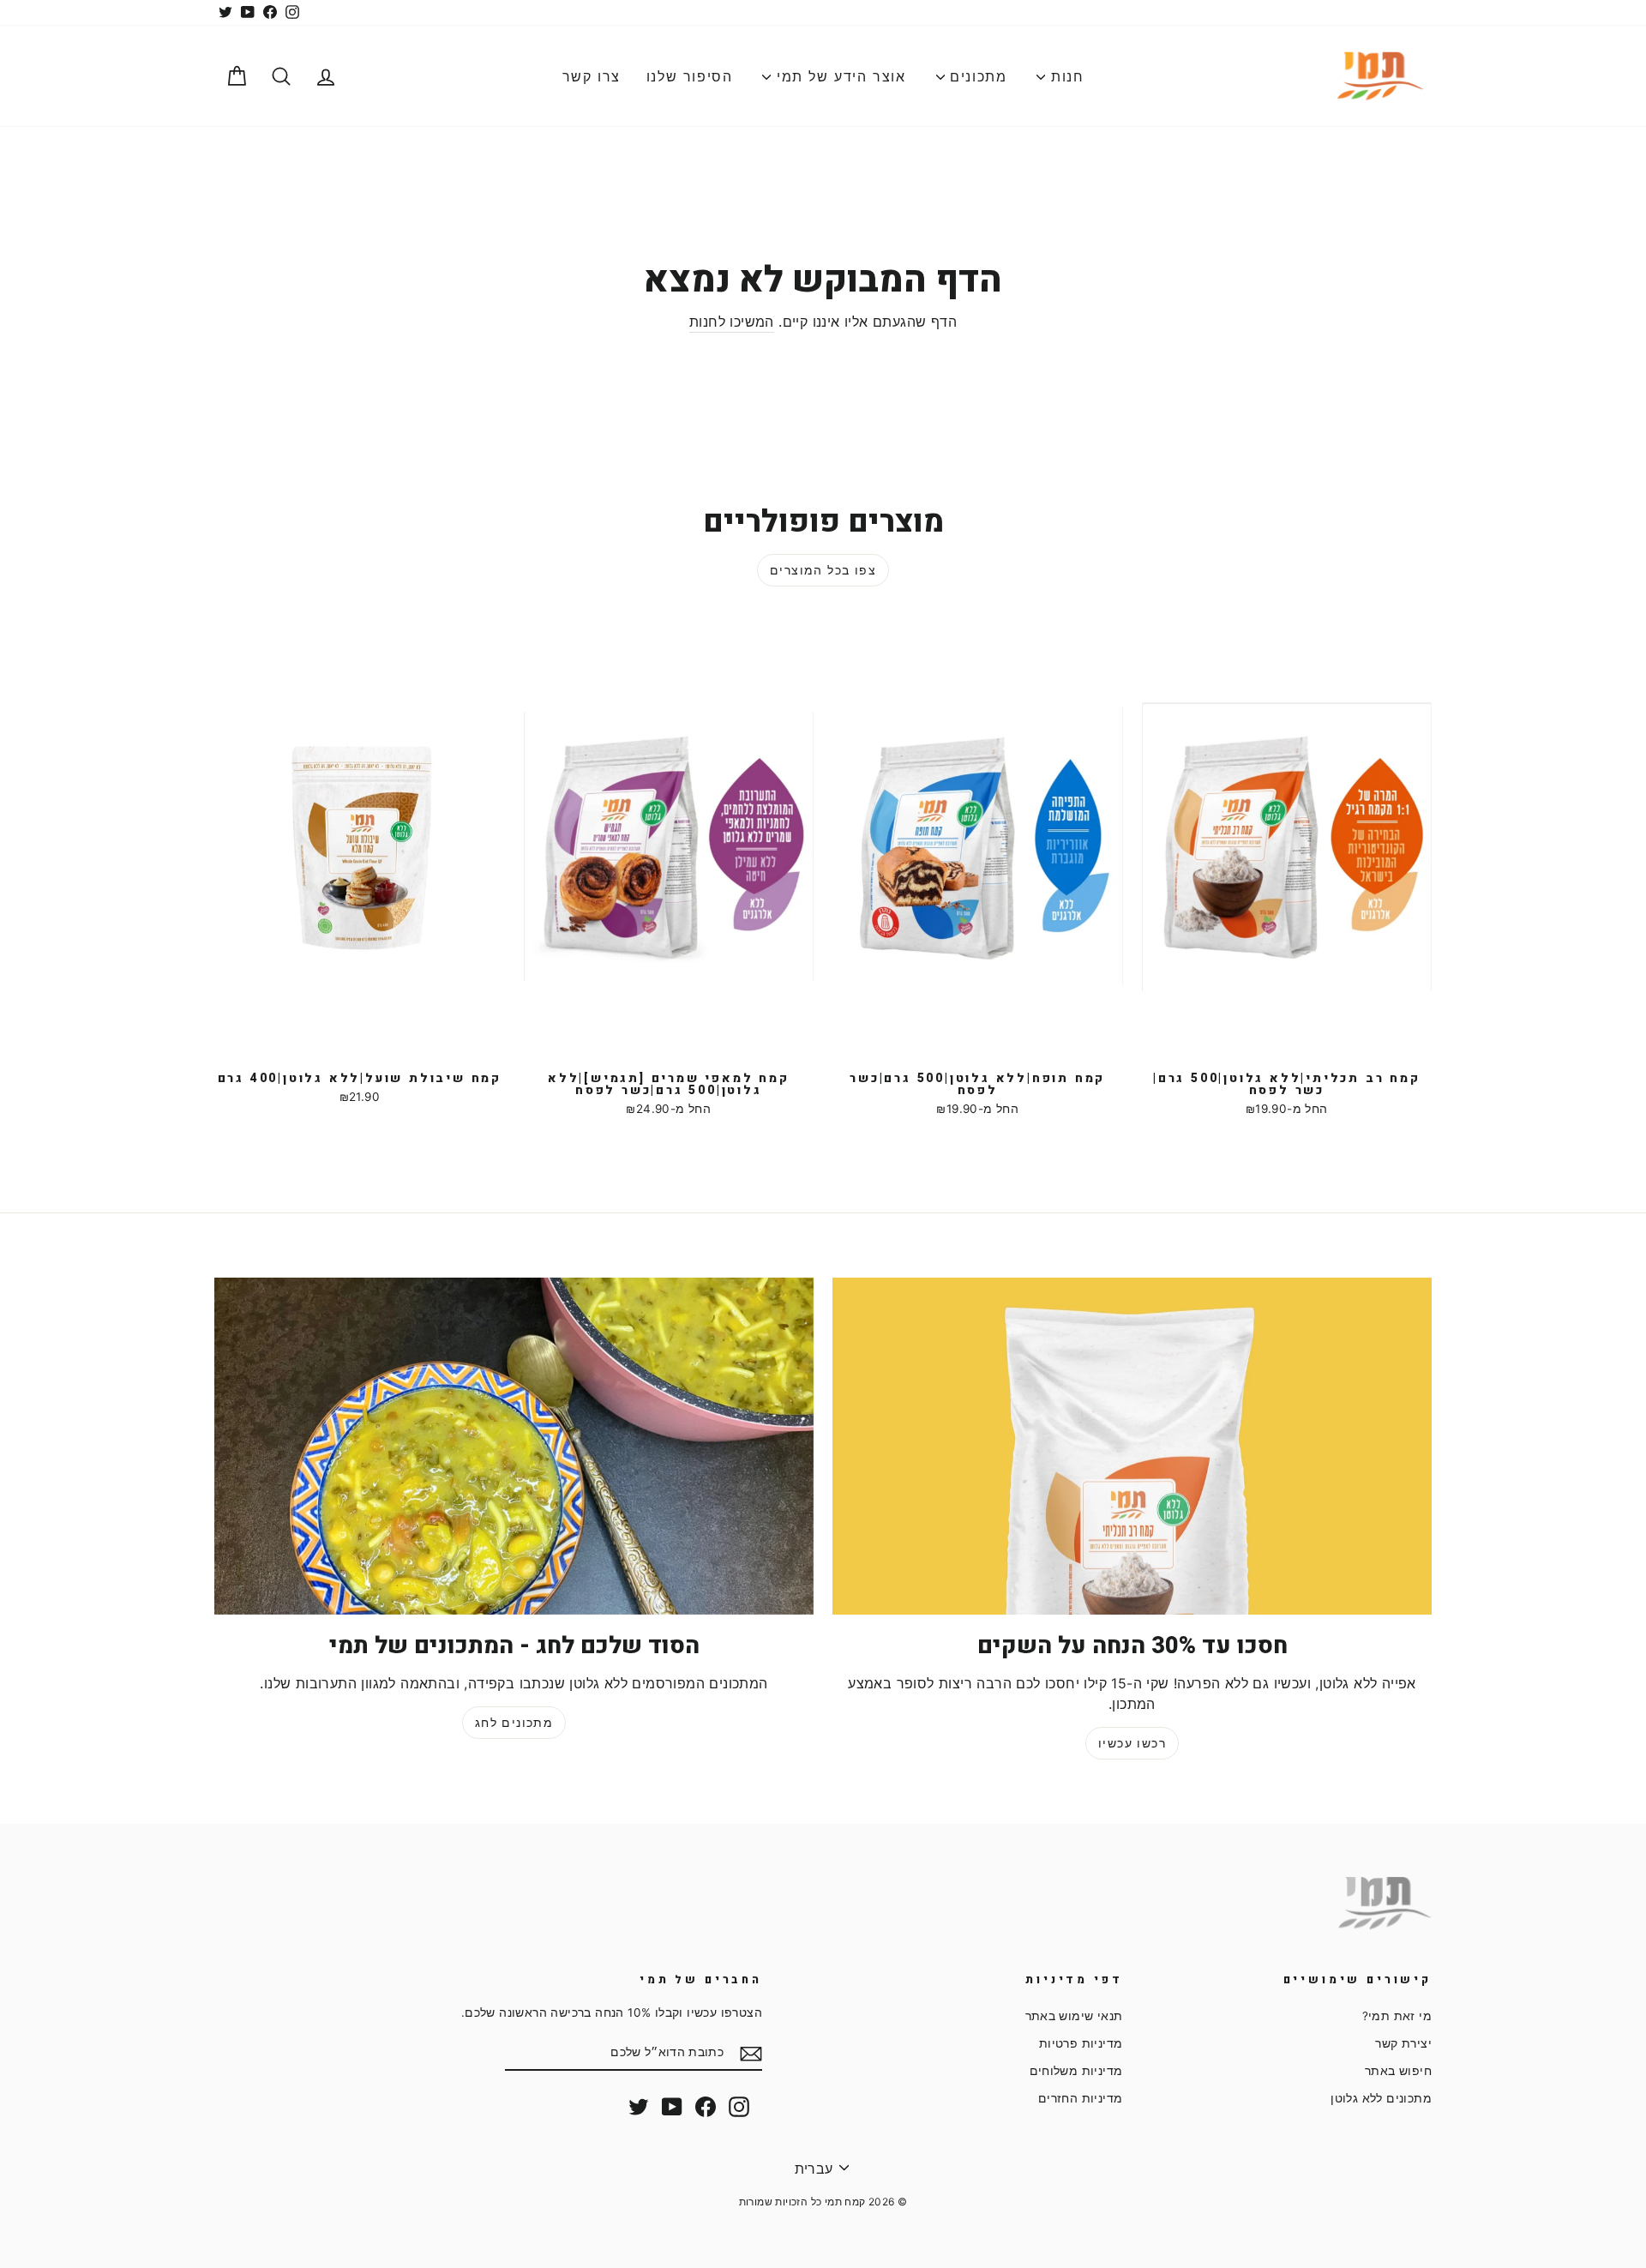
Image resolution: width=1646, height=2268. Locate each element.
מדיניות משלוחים (1076, 2071)
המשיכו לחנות (732, 322)
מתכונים (976, 76)
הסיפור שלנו (690, 76)
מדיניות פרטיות (1081, 2043)
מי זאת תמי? (1397, 2016)
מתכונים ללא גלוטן (1381, 2098)
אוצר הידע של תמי (838, 76)
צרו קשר (592, 76)
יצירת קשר (1403, 2043)
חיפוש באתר (1398, 2071)
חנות (1064, 76)
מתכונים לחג (514, 1722)
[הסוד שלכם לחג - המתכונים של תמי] (514, 1446)
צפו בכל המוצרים (823, 570)
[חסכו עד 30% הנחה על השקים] (1132, 1446)
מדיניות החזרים (1081, 2098)
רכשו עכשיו (1132, 1743)
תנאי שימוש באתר (1074, 2016)
